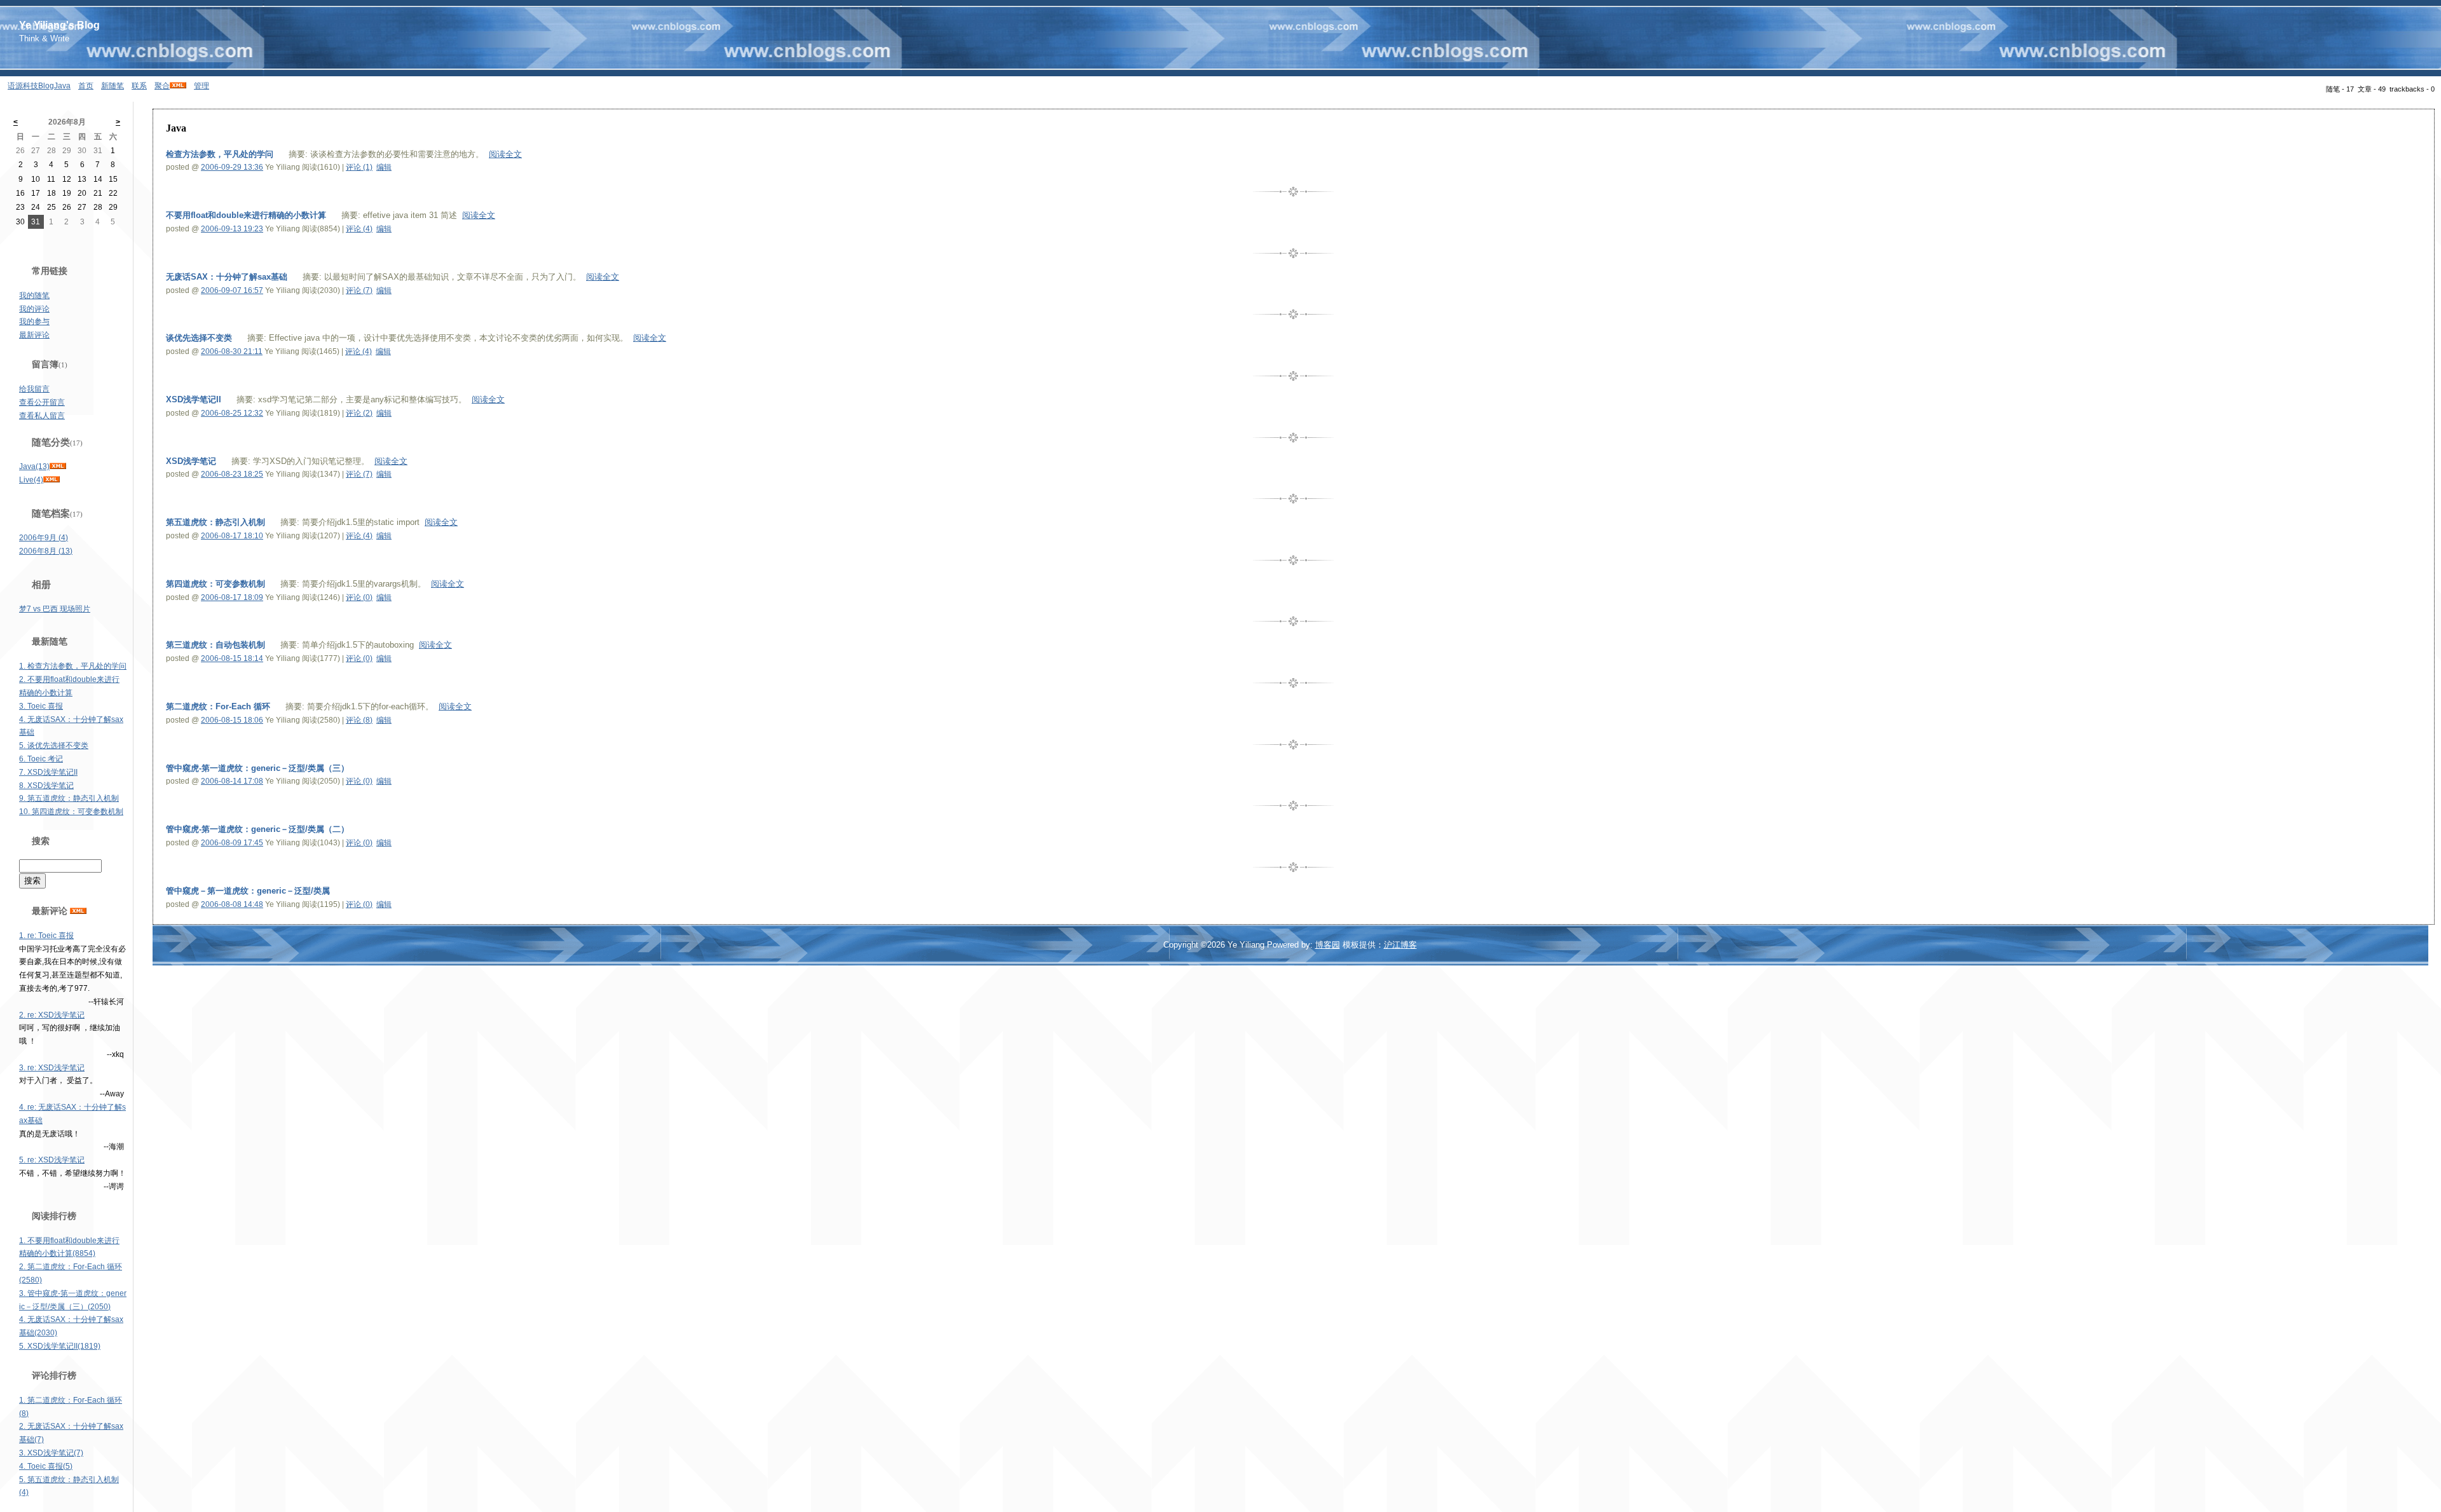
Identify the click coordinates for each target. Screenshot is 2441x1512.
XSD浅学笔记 (191, 461)
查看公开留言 (42, 402)
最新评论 (34, 335)
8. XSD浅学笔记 (46, 786)
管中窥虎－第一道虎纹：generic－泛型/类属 (248, 891)
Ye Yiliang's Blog (59, 25)
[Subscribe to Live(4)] (51, 480)
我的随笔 (34, 296)
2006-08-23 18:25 (232, 474)
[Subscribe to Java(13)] (58, 467)
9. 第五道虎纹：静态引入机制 (69, 798)
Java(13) (34, 467)
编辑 (384, 167)
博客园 (1328, 945)
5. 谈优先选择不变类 (54, 746)
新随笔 (113, 86)
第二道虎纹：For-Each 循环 (218, 706)
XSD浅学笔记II (194, 399)
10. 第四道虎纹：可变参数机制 (71, 812)
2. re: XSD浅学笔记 (52, 1015)
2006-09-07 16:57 (232, 290)
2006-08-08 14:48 (232, 904)
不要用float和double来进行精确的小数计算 (246, 215)
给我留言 (34, 389)
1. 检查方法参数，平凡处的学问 (73, 666)
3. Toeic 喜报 (41, 706)
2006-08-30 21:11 (232, 351)
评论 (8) (359, 720)
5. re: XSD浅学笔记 (52, 1160)
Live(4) (31, 480)
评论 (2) (359, 413)
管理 (202, 86)
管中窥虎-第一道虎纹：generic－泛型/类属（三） (257, 768)
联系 (139, 86)
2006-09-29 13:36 (232, 167)
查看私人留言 (42, 416)
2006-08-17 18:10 (232, 536)
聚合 (162, 86)
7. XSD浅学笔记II (48, 772)
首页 (86, 86)
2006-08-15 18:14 (232, 658)
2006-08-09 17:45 (232, 843)
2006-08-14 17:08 (232, 781)
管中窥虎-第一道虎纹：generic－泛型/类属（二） (257, 829)
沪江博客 (1400, 945)
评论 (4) (359, 229)
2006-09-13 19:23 (232, 229)
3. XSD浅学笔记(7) (51, 1453)
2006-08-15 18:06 (232, 720)
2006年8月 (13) (46, 551)
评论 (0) (359, 597)
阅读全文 (505, 154)
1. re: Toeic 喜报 (46, 936)
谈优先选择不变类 (199, 338)
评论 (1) (359, 167)
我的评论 (34, 309)
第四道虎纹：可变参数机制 (215, 584)
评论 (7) (359, 290)
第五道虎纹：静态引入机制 (215, 522)
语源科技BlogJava (39, 86)
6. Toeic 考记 (41, 759)
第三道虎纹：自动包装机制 (215, 645)
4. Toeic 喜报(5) (46, 1466)
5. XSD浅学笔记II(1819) (60, 1346)
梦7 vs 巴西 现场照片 (55, 609)
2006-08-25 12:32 (232, 413)
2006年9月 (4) (44, 538)
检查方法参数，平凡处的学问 (220, 154)
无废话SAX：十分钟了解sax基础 (227, 277)
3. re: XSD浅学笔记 (52, 1068)
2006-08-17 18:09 (232, 597)
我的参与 (34, 322)
